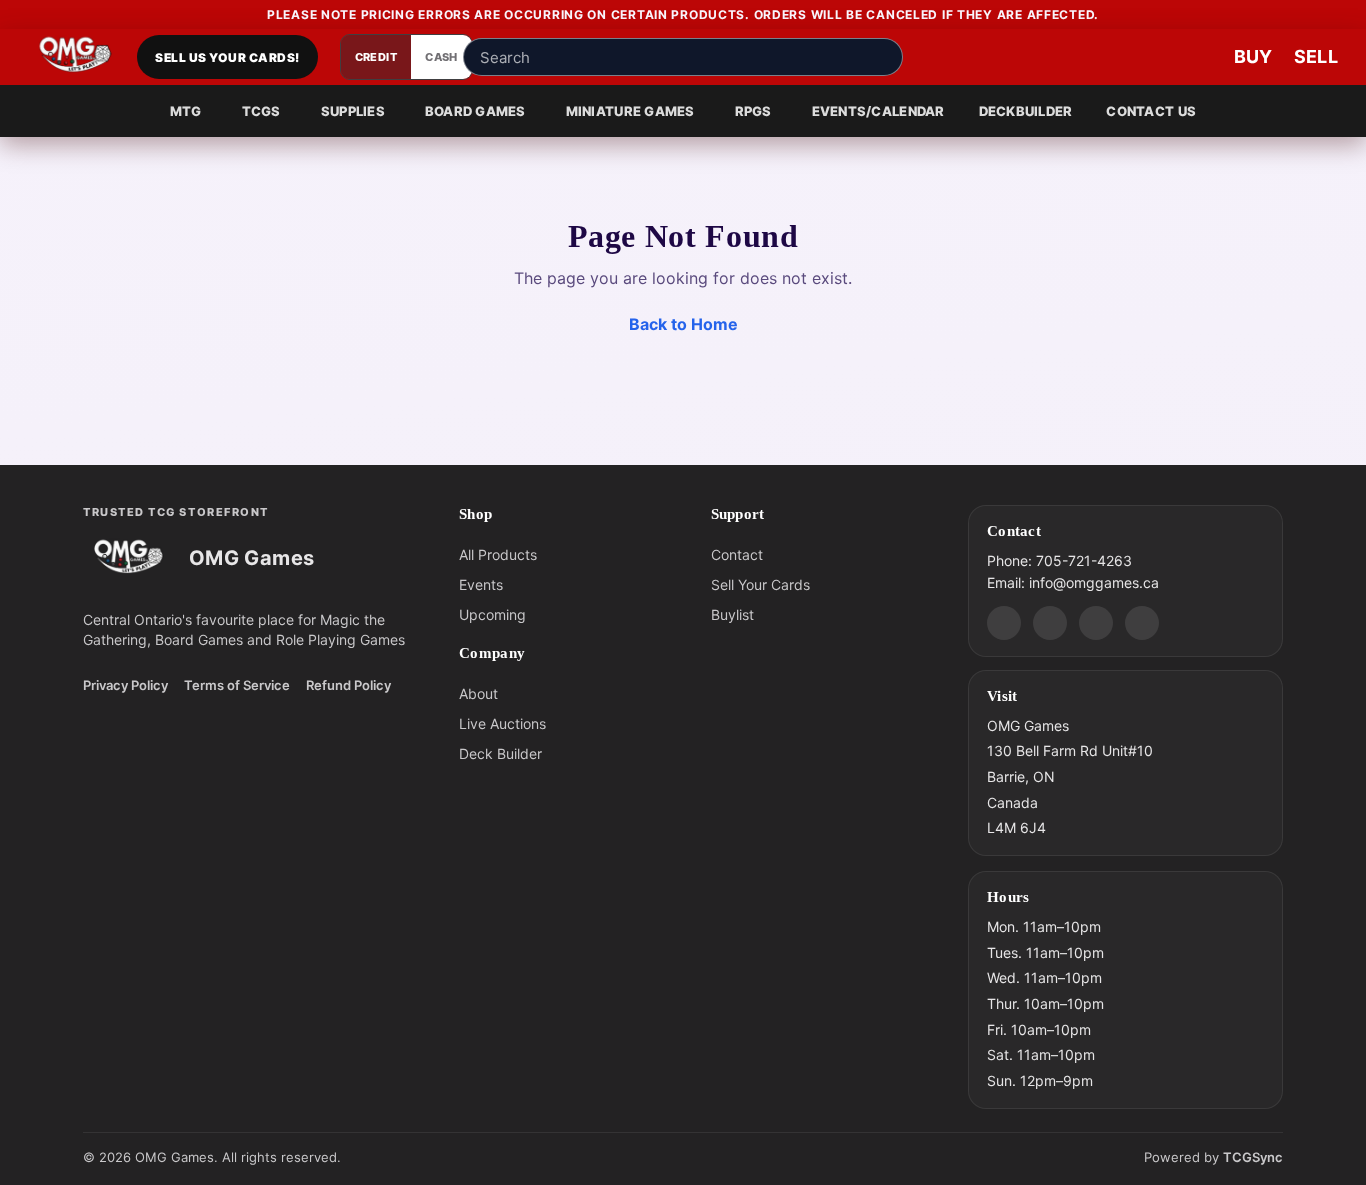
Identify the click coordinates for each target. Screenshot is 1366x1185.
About (478, 693)
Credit (376, 57)
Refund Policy (348, 685)
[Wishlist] (1196, 57)
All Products (498, 554)
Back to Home (683, 324)
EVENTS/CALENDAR (878, 111)
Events (481, 584)
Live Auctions (502, 723)
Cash (441, 57)
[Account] (1136, 57)
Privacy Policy (125, 685)
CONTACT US (1151, 111)
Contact (737, 554)
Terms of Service (237, 685)
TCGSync (1253, 1157)
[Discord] (1004, 622)
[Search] (882, 57)
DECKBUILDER (1026, 111)
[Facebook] (1050, 622)
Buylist (732, 614)
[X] (1142, 622)
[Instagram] (1096, 622)
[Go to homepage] (75, 57)
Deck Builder (500, 753)
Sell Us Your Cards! (227, 57)
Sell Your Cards (760, 584)
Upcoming (492, 614)
